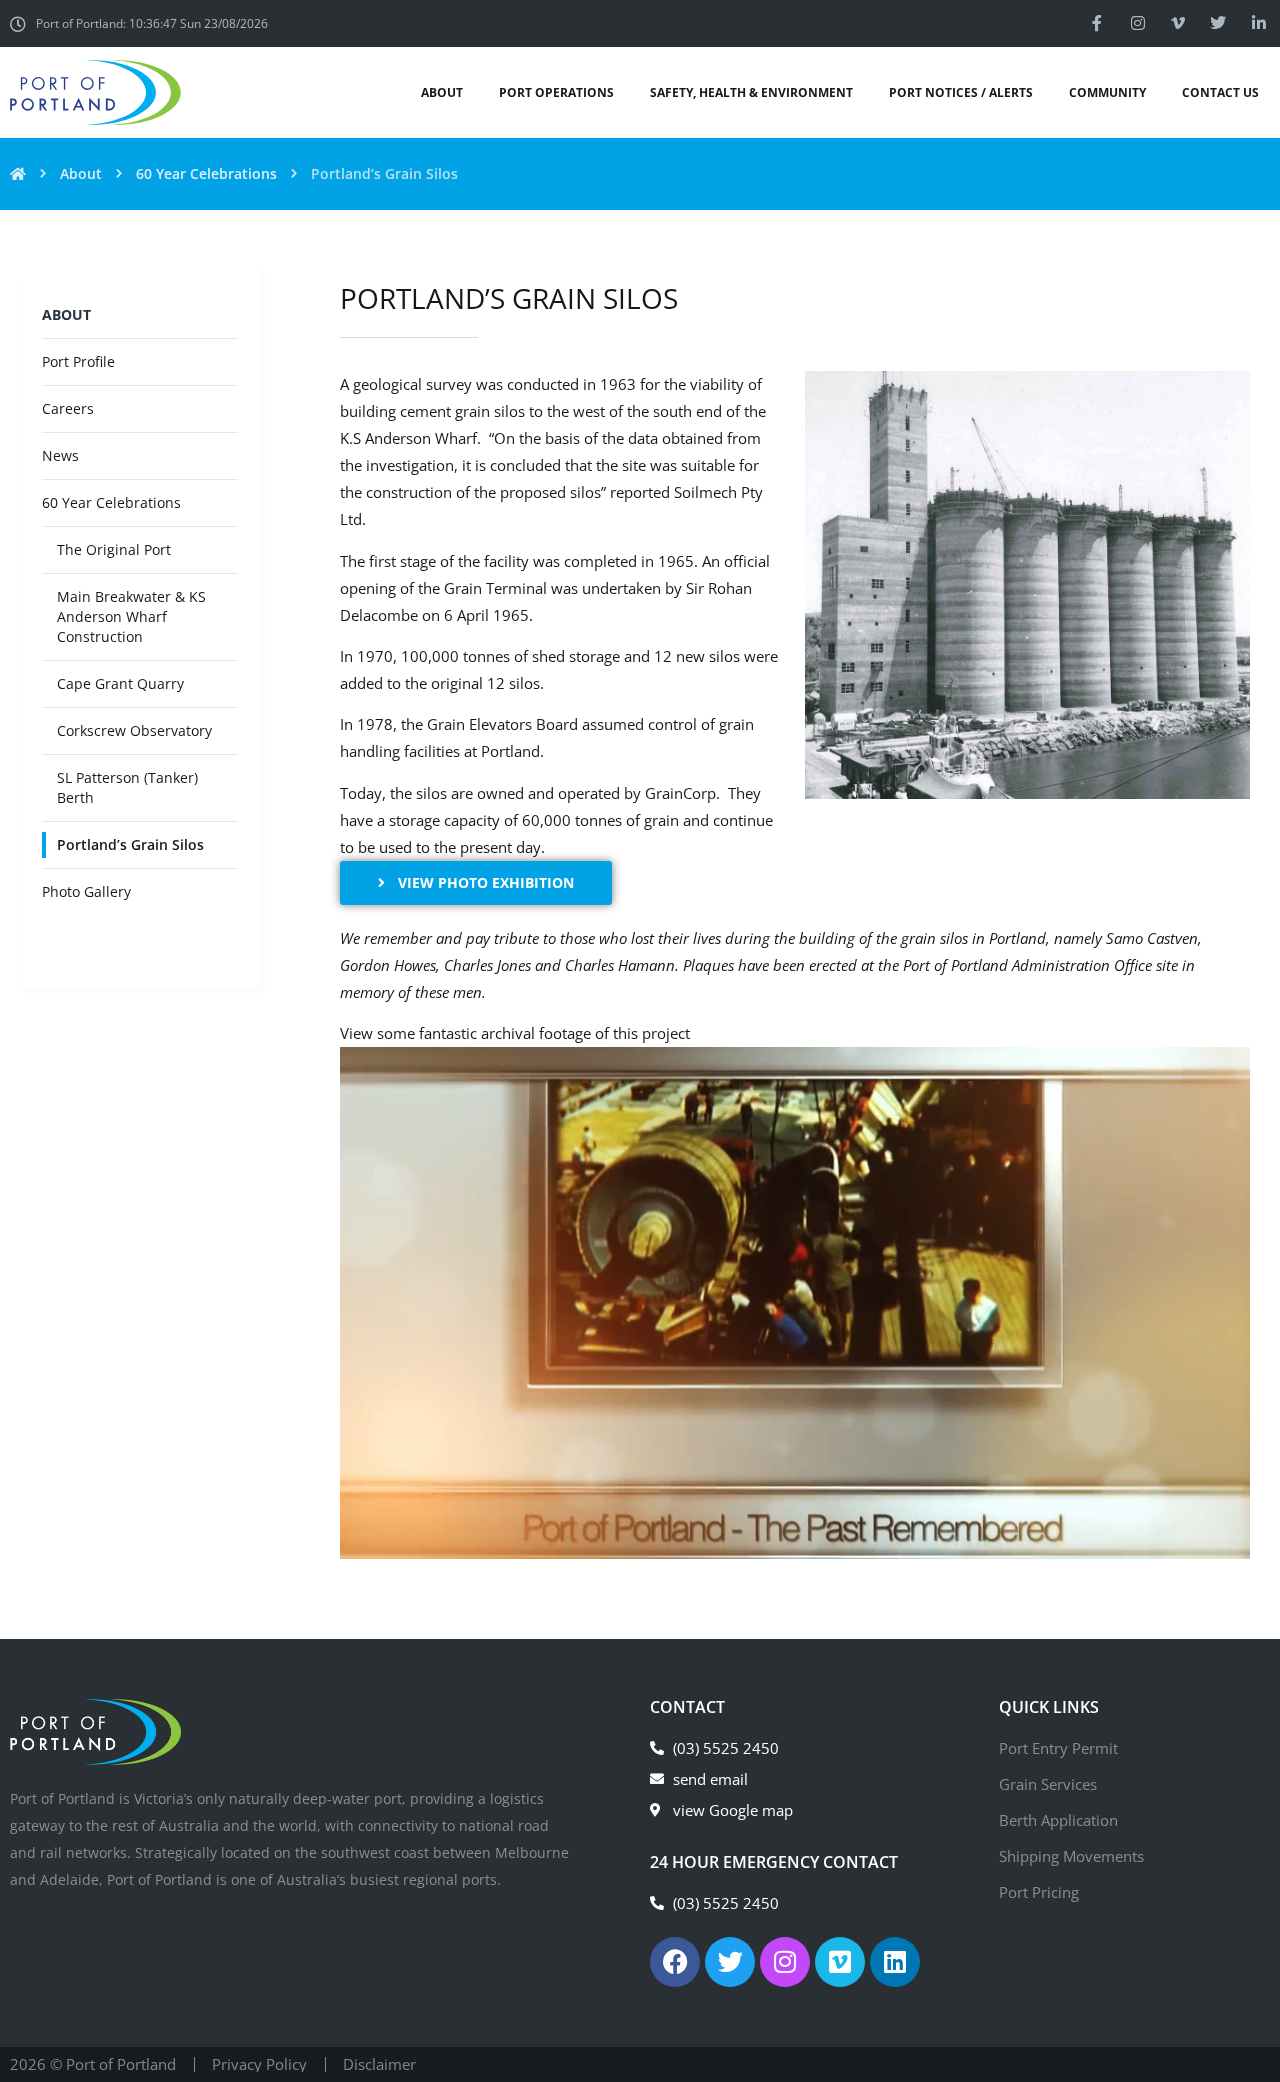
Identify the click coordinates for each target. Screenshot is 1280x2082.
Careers (68, 408)
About (81, 173)
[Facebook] (675, 1962)
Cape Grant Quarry (120, 683)
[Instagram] (1137, 23)
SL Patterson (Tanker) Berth (127, 787)
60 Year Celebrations (206, 173)
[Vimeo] (840, 1962)
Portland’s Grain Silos (130, 844)
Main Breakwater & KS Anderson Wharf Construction (131, 616)
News (60, 455)
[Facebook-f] (1097, 23)
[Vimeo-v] (1178, 23)
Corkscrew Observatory (134, 730)
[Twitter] (1218, 23)
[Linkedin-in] (1259, 23)
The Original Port (114, 549)
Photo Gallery (86, 891)
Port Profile (78, 361)
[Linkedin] (895, 1962)
